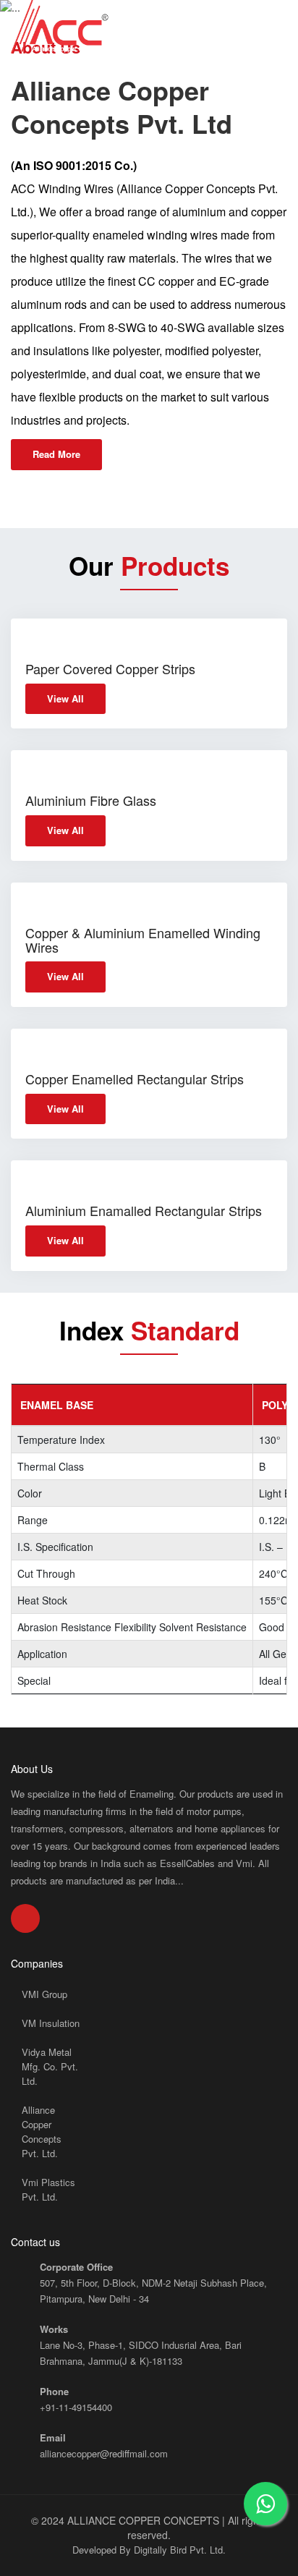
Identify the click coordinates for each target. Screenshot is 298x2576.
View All (65, 698)
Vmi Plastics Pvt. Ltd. (48, 2189)
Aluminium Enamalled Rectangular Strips (144, 1210)
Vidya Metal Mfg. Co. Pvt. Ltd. (50, 2066)
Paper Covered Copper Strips (110, 668)
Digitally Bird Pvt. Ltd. (180, 2550)
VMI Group (44, 1994)
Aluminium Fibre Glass (91, 800)
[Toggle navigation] (280, 20)
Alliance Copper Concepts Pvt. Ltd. (42, 2131)
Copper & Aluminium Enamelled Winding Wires (143, 940)
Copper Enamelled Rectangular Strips (135, 1079)
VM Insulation (51, 2023)
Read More (56, 454)
